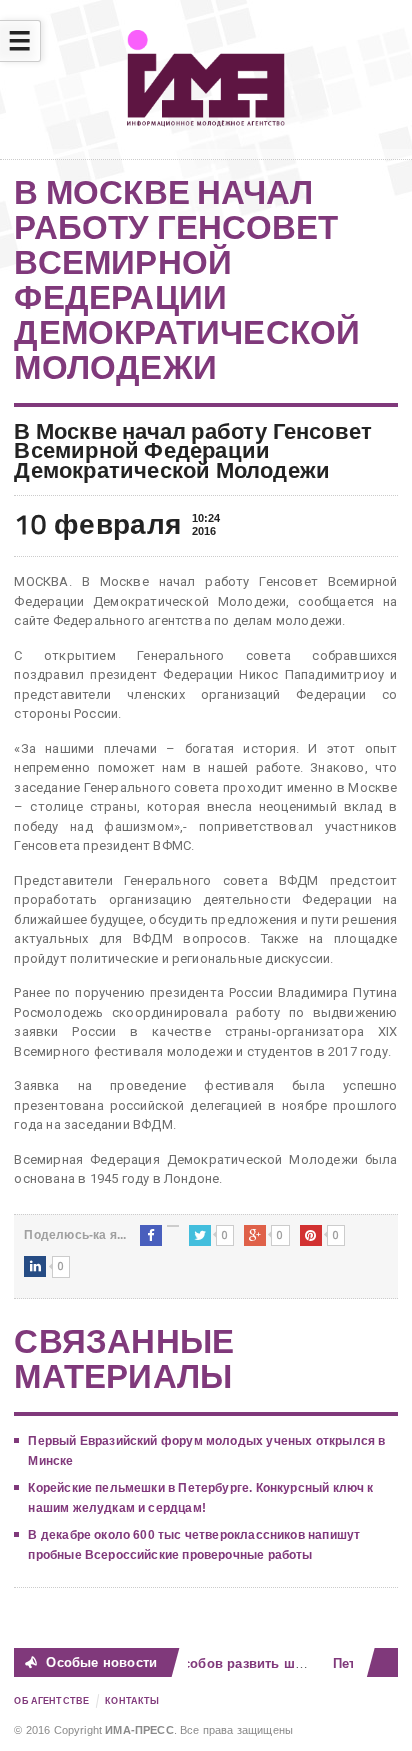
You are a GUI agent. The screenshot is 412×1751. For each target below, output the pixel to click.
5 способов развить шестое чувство (263, 1663)
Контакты (132, 1701)
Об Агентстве (51, 1701)
